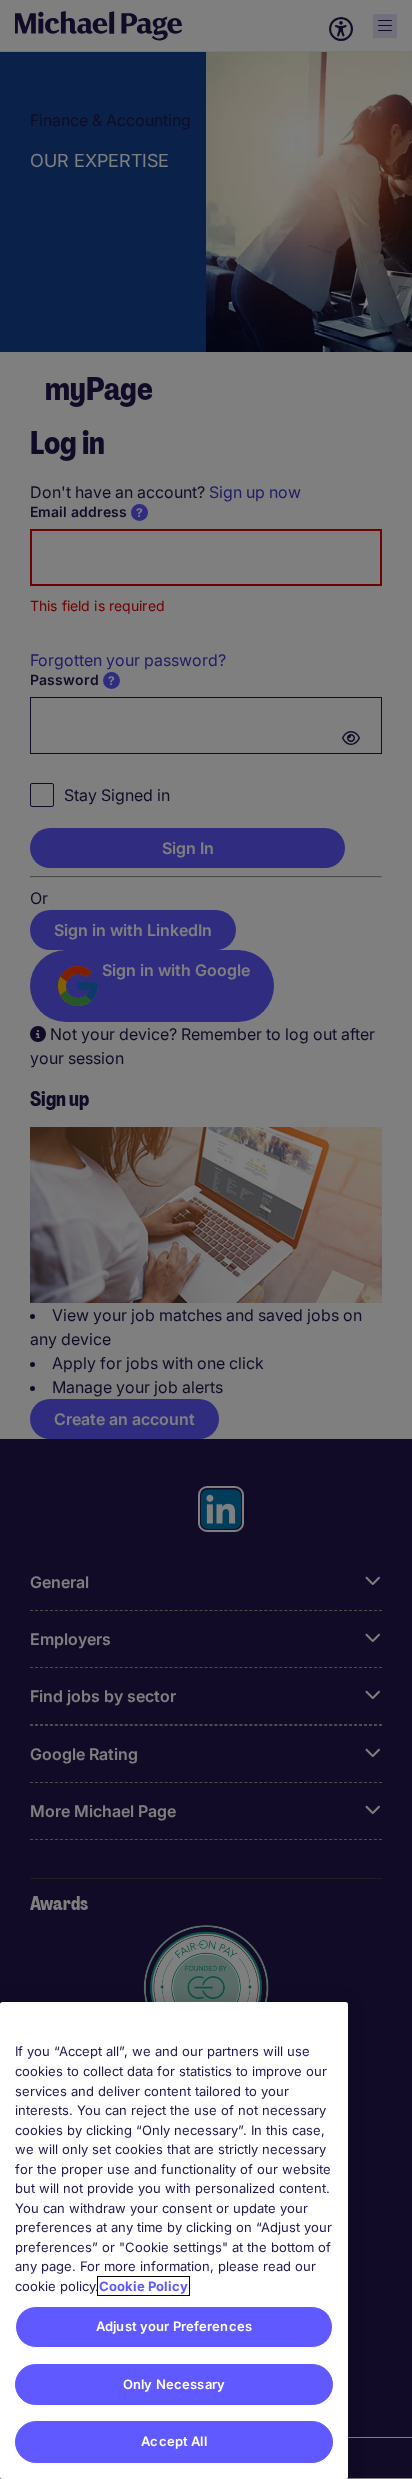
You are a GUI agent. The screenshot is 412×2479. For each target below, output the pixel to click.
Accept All (173, 2441)
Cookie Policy (143, 2286)
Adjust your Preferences (174, 2326)
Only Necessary (174, 2384)
